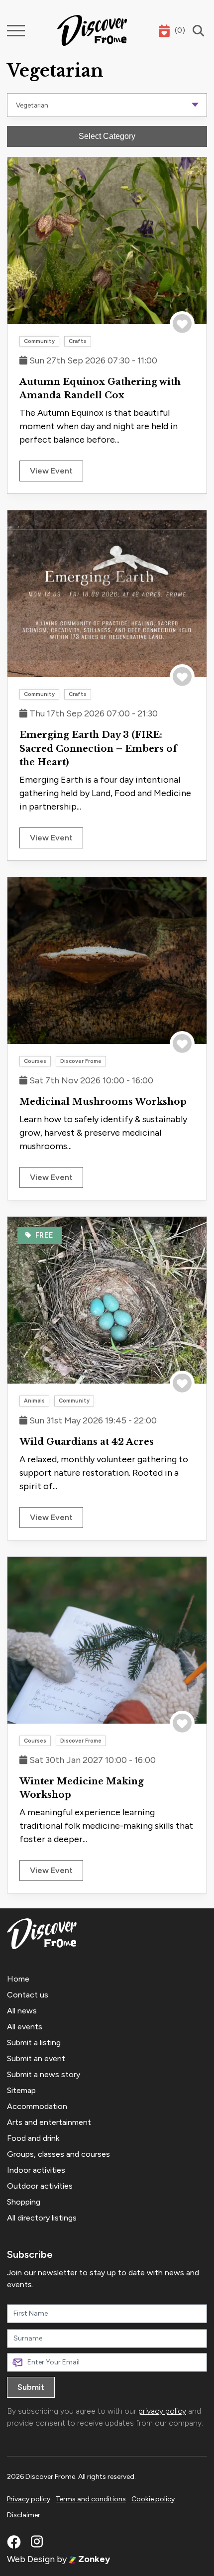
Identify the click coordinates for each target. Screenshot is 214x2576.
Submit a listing (34, 2043)
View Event (51, 471)
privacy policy (162, 2411)
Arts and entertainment (49, 2122)
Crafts (78, 341)
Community (39, 341)
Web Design (31, 2559)
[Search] (196, 31)
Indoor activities (36, 2170)
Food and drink (33, 2138)
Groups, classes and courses (58, 2154)
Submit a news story (44, 2074)
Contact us (28, 1995)
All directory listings (42, 2218)
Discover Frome (81, 1061)
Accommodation (37, 2106)
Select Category (107, 136)
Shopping (24, 2202)
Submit (31, 2387)
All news (22, 2011)
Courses (35, 1061)
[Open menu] (16, 31)
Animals (34, 1401)
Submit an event (36, 2058)
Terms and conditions (91, 2499)
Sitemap (21, 2090)
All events (25, 2027)
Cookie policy (153, 2499)
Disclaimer (24, 2515)
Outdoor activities (40, 2186)
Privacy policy (29, 2499)
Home (18, 1979)
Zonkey (93, 2559)
